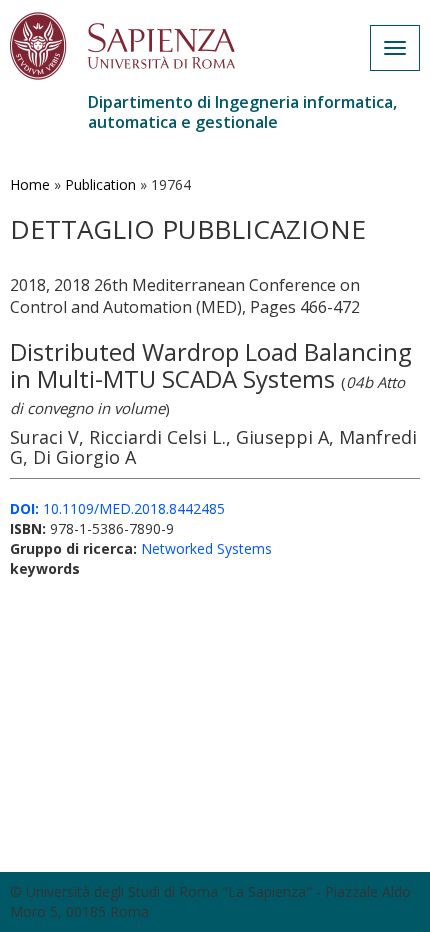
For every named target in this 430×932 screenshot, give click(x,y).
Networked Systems (206, 548)
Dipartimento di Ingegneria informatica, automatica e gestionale (242, 112)
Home (30, 184)
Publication (100, 184)
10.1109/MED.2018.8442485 (117, 508)
